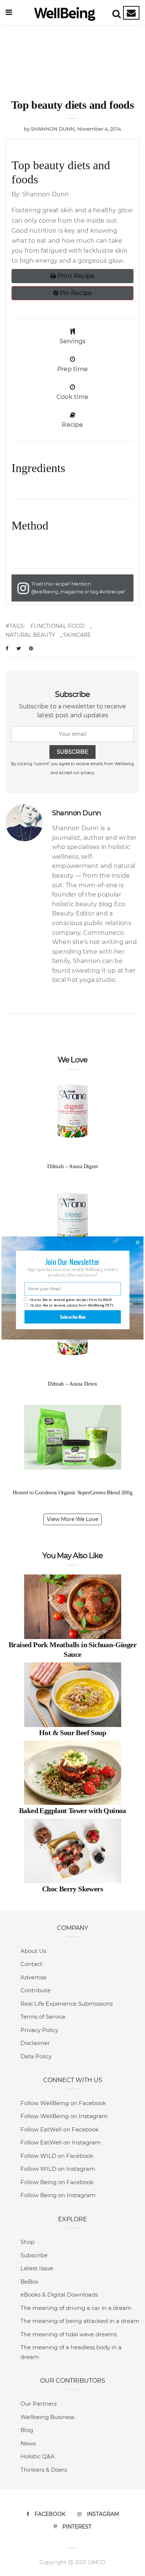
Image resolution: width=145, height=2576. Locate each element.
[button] (72, 1262)
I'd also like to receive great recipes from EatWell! (70, 1300)
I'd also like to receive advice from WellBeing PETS (72, 1305)
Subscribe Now (73, 1317)
